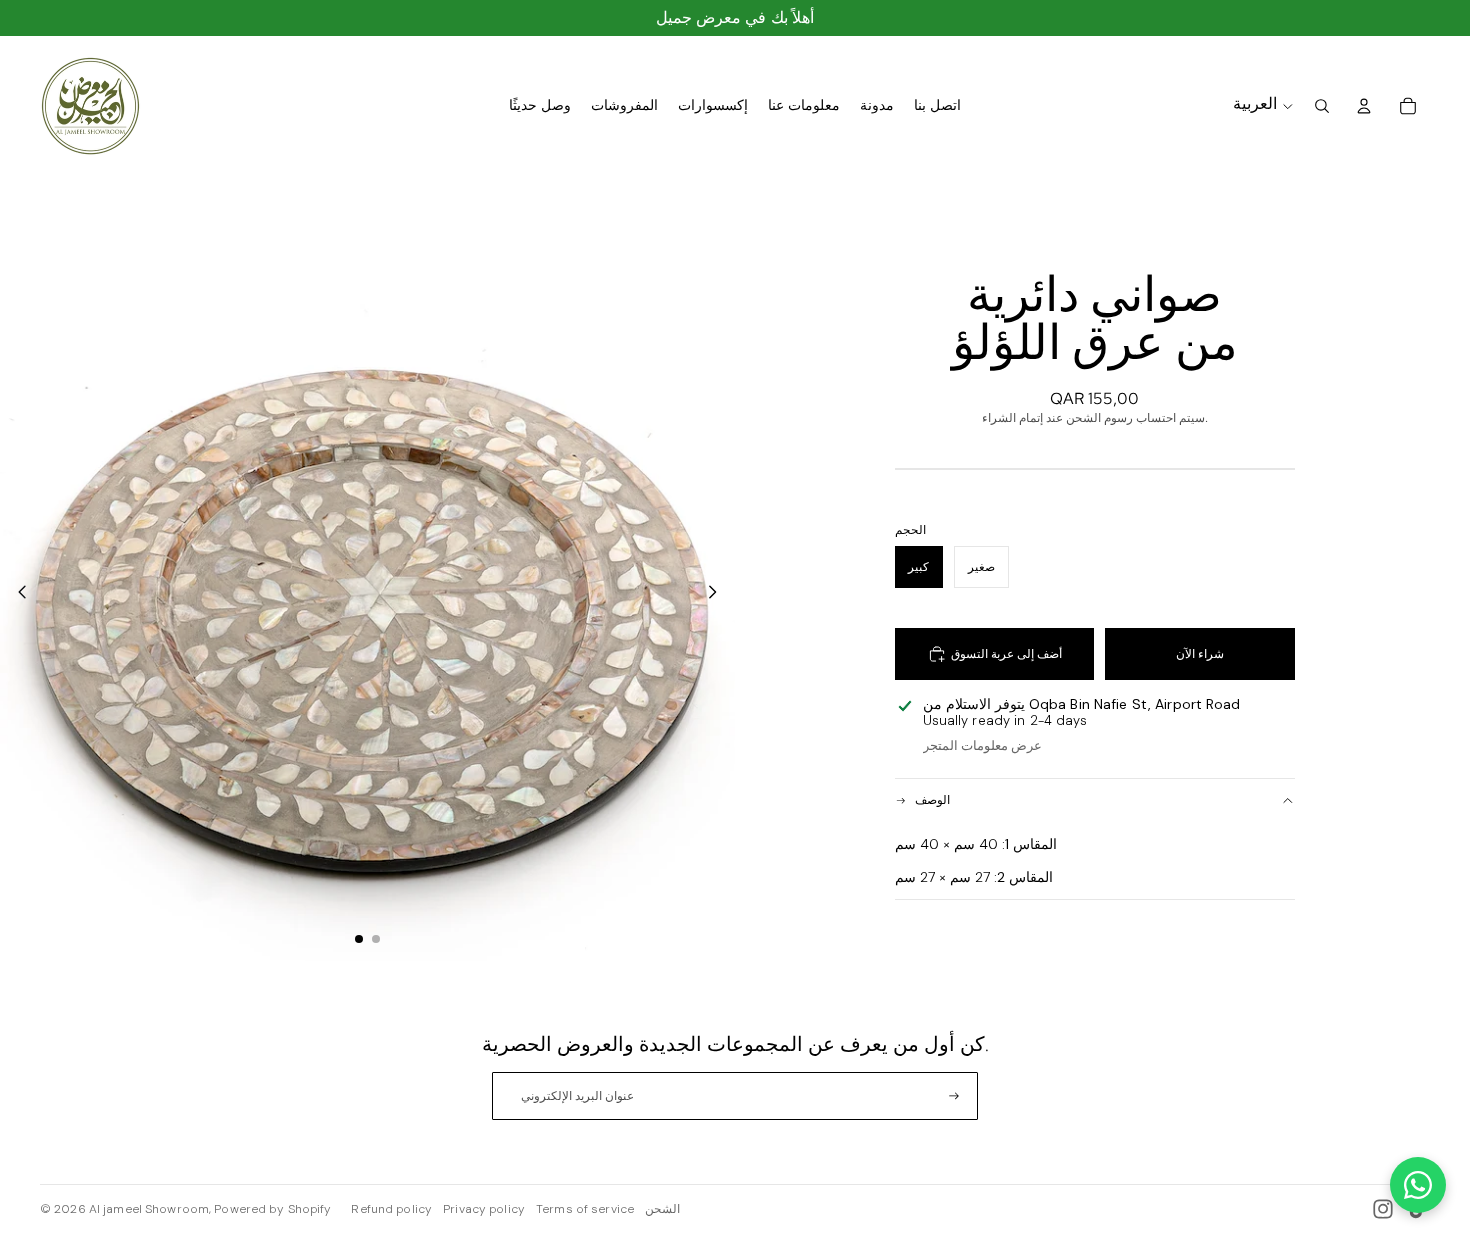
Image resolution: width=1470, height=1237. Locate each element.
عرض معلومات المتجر (982, 745)
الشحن (662, 1209)
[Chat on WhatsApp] (1418, 1185)
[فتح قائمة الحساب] (1364, 106)
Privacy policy (484, 1209)
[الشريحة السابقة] (16, 594)
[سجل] (954, 1096)
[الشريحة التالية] (718, 594)
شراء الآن (1200, 654)
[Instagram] (1383, 1209)
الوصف (932, 800)
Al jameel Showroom (149, 1209)
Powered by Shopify (272, 1209)
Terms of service (585, 1209)
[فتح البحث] (1322, 106)
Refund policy (391, 1209)
